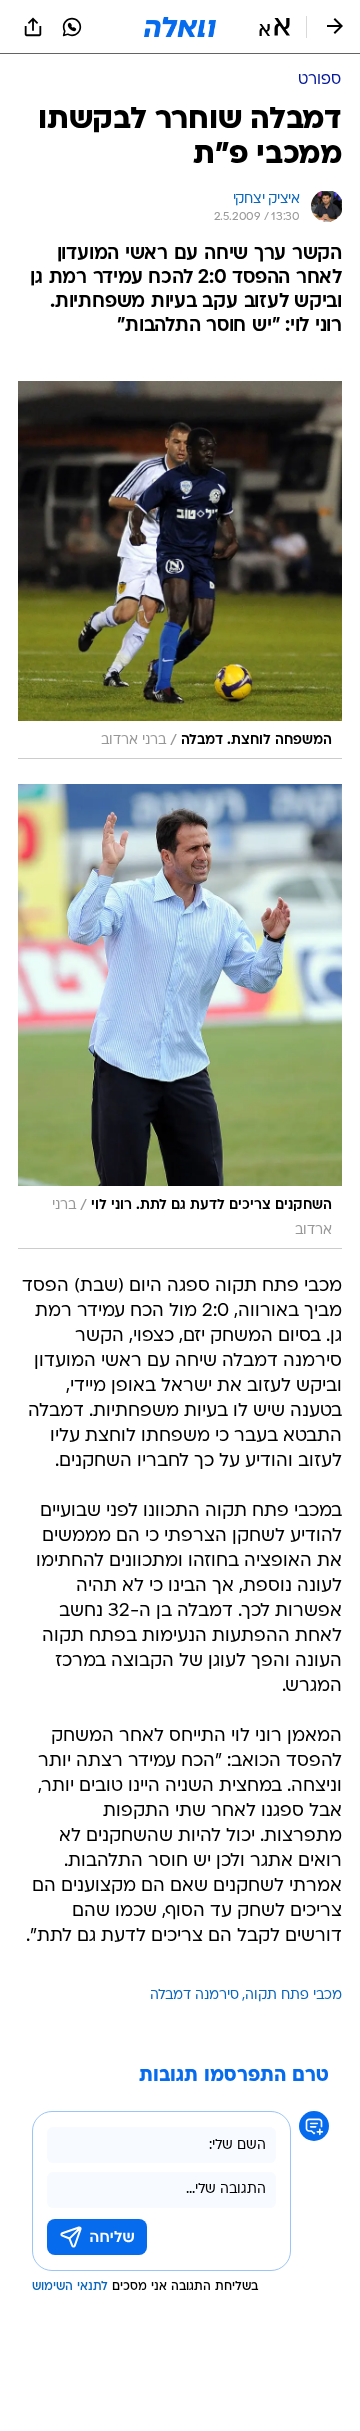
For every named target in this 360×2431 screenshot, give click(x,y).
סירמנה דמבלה (194, 1995)
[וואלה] (180, 27)
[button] (274, 27)
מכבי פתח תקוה (293, 1995)
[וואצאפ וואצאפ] (72, 27)
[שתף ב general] (33, 27)
